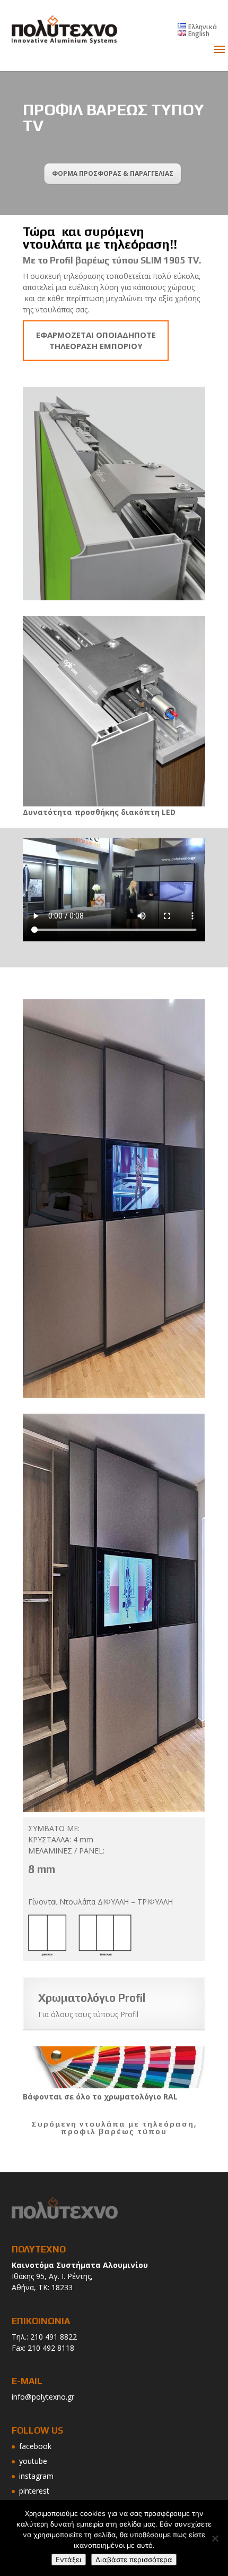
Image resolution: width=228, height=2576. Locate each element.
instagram (36, 2476)
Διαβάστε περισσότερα (134, 2560)
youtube (33, 2461)
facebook (35, 2446)
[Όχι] (215, 2538)
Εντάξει (69, 2560)
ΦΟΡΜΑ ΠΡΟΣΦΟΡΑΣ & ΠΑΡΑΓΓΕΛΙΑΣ (113, 173)
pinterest (34, 2491)
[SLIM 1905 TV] (114, 1198)
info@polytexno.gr (43, 2397)
